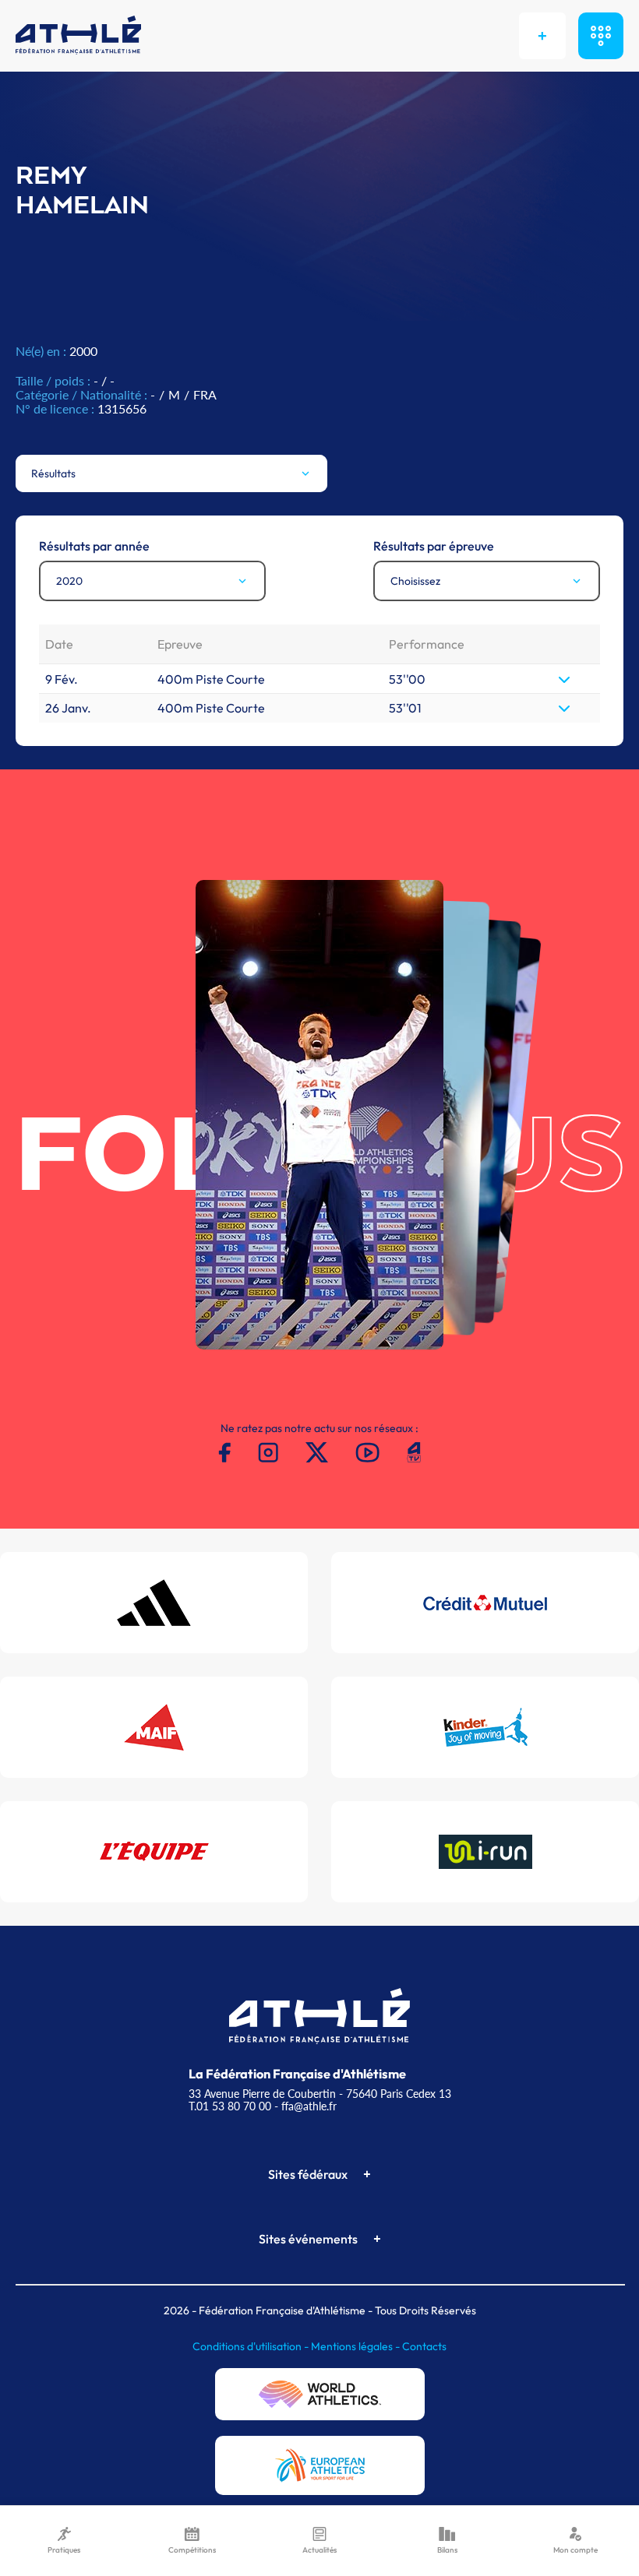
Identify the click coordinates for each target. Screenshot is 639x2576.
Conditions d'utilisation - (252, 2346)
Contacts (424, 2346)
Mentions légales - (357, 2346)
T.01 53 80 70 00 (230, 2106)
